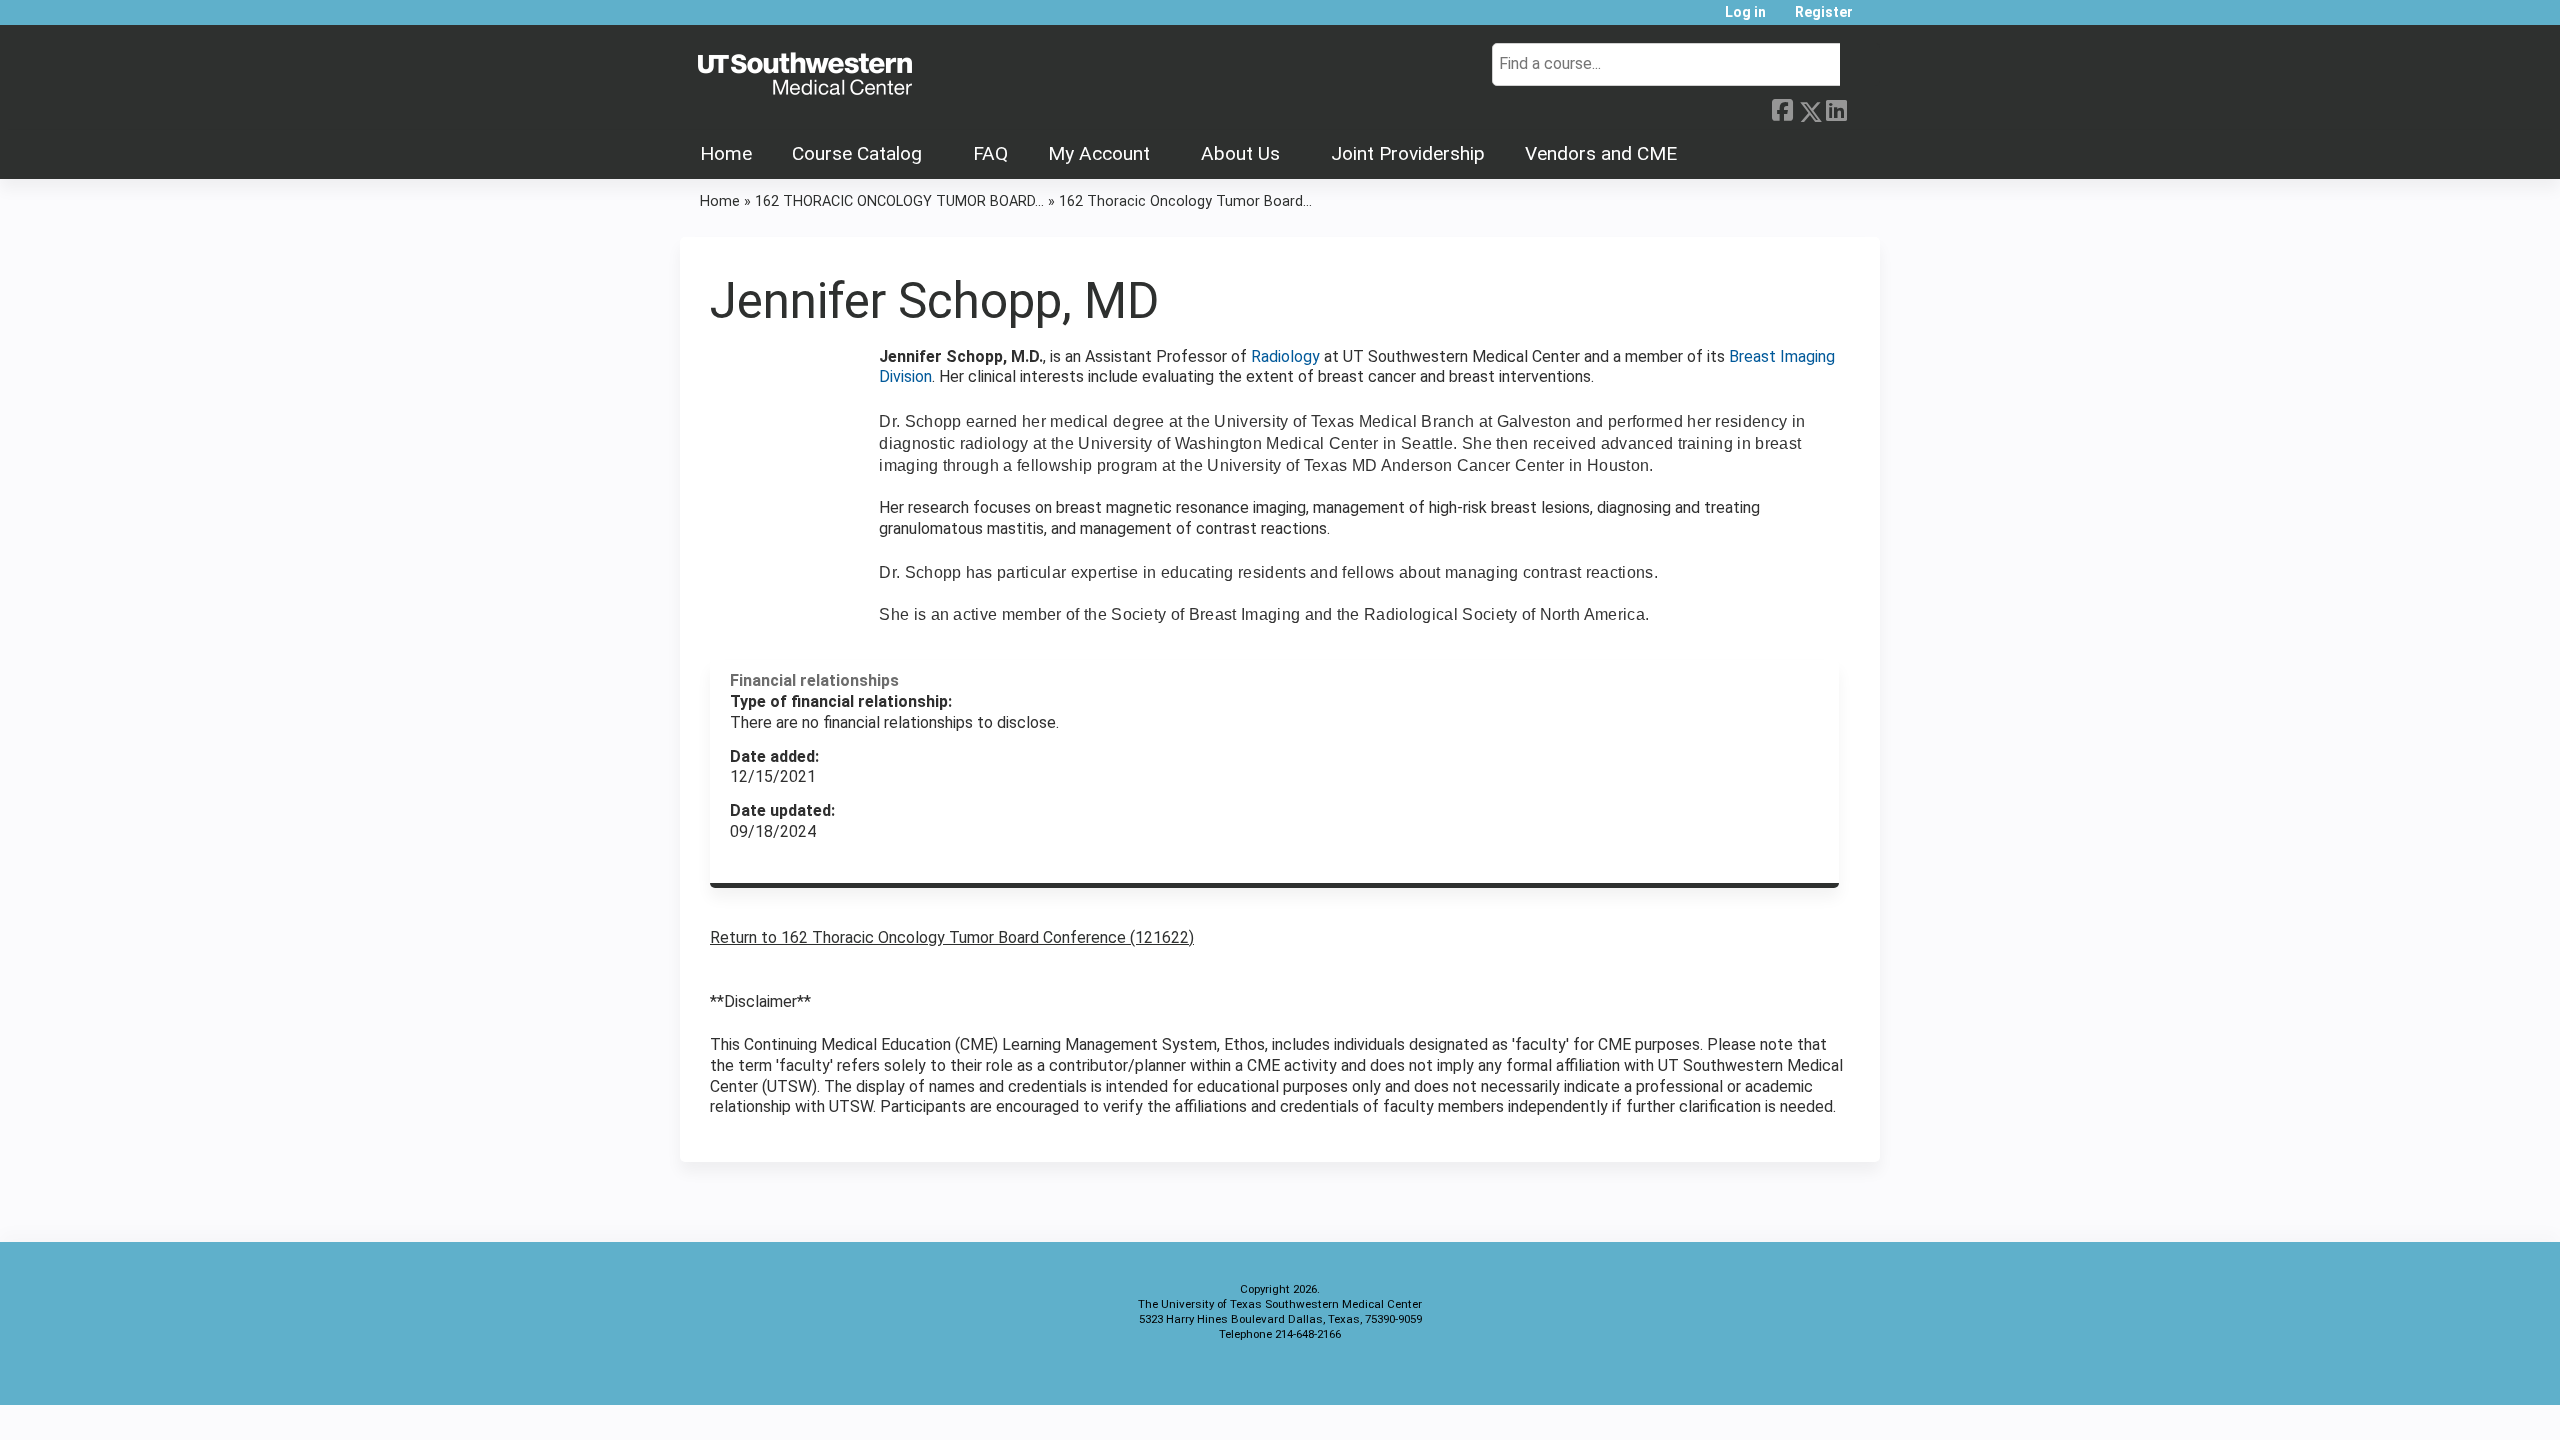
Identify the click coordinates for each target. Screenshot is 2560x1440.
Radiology (1287, 356)
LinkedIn (1836, 108)
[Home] (805, 75)
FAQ (990, 153)
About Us (1240, 153)
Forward (1863, 106)
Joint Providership (1408, 153)
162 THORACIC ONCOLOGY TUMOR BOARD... (899, 201)
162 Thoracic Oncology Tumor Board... (1185, 201)
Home (726, 153)
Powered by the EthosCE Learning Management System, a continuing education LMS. (1809, 1372)
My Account (1099, 153)
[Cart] (1874, 19)
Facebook (1782, 108)
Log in (1745, 12)
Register (1824, 12)
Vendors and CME (1601, 153)
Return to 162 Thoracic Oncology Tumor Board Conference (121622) (952, 937)
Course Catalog (857, 153)
